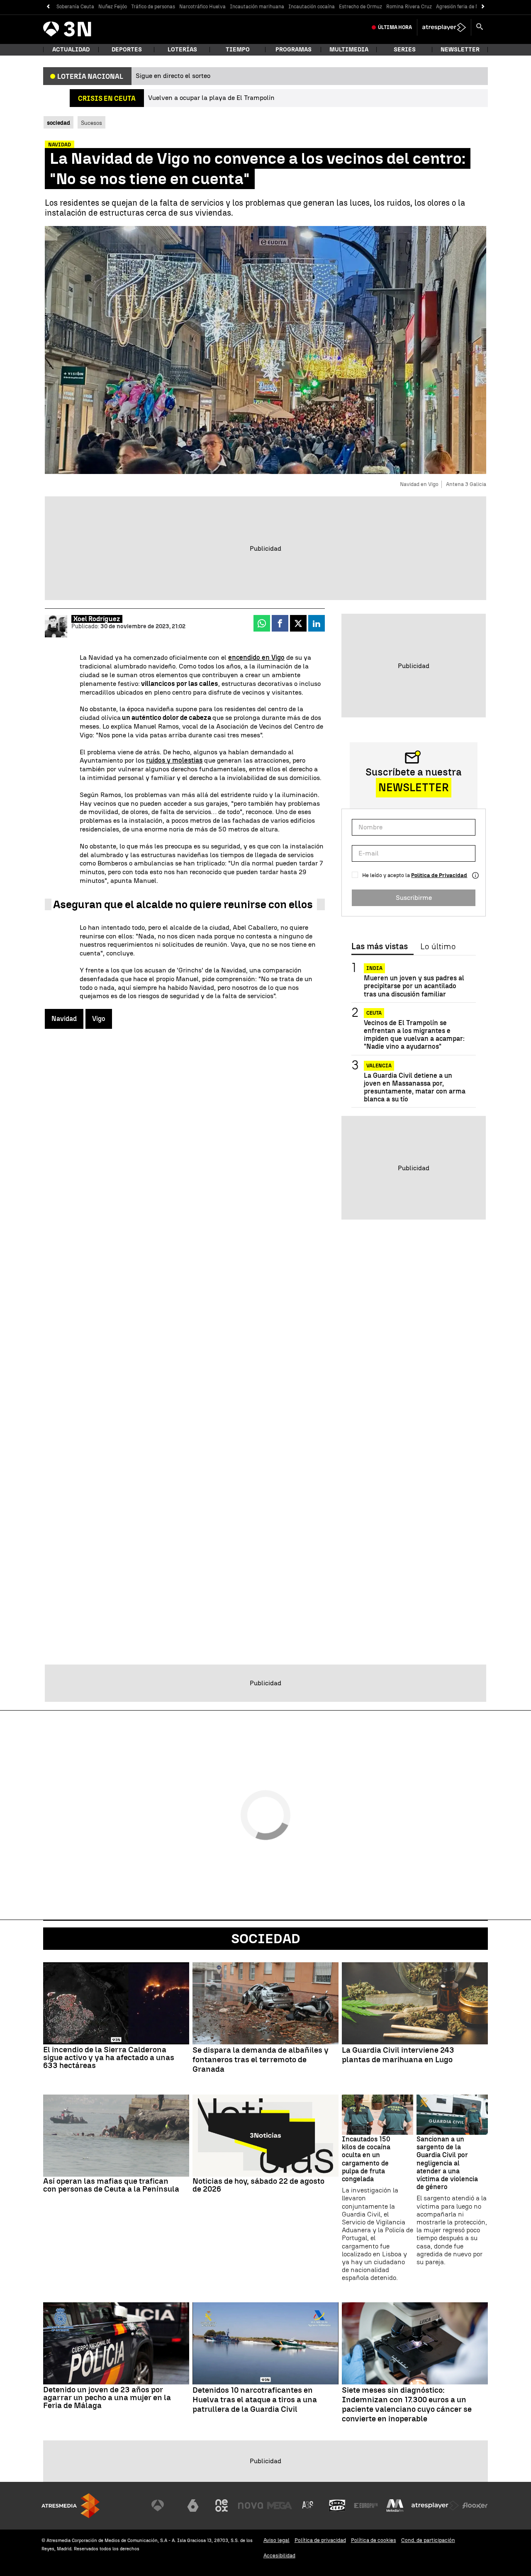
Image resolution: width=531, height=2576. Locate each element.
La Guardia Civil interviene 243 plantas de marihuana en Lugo (398, 2055)
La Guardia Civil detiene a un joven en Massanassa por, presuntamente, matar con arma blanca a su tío (415, 1087)
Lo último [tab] (438, 947)
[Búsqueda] (480, 27)
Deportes (127, 50)
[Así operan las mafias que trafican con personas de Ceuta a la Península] (116, 2136)
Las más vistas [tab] (380, 947)
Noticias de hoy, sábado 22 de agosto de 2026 (258, 2185)
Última (395, 27)
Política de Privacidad (439, 875)
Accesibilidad (279, 2555)
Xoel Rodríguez (97, 619)
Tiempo (238, 50)
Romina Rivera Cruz (409, 7)
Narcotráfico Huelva (202, 7)
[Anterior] (48, 7)
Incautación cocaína (312, 7)
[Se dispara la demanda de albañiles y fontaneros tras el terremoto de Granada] (265, 2003)
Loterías (182, 50)
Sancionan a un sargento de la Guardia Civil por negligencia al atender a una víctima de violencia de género (447, 2163)
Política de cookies (374, 2540)
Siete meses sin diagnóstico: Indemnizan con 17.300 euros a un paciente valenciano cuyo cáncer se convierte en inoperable (407, 2404)
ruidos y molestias (174, 760)
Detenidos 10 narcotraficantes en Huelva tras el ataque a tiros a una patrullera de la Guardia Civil (255, 2400)
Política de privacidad (320, 2540)
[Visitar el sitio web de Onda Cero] (337, 2506)
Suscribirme (414, 897)
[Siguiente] (483, 7)
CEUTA (374, 1013)
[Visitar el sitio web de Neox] (222, 2506)
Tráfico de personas (153, 7)
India (374, 968)
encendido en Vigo (256, 657)
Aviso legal (276, 2540)
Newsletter (460, 50)
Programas (294, 50)
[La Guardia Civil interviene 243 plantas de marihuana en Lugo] (415, 2003)
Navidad (64, 1019)
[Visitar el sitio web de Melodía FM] (395, 2506)
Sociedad (266, 1939)
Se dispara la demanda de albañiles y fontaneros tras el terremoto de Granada (261, 2060)
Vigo (99, 1019)
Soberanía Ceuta (75, 7)
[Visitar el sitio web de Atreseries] (308, 2506)
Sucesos (91, 123)
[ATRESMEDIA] (71, 2506)
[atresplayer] (444, 27)
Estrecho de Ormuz (360, 7)
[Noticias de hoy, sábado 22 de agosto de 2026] (265, 2136)
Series (405, 50)
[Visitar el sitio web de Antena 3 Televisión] (164, 2506)
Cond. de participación (428, 2540)
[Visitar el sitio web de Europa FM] (366, 2506)
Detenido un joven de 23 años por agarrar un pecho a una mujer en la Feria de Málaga (107, 2397)
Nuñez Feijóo (113, 7)
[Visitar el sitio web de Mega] (280, 2506)
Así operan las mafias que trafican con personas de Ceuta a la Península (111, 2185)
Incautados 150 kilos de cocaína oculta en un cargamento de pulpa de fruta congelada (366, 2159)
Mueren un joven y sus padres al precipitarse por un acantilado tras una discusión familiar (414, 986)
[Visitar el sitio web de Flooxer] (475, 2506)
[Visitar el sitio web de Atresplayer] (435, 2506)
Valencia (379, 1065)
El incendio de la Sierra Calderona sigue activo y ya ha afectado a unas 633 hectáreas (109, 2057)
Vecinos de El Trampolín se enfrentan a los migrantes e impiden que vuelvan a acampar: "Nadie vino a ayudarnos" (414, 1035)
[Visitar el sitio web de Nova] (251, 2506)
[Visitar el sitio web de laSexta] (193, 2506)
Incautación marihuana (257, 7)
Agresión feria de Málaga (465, 7)
